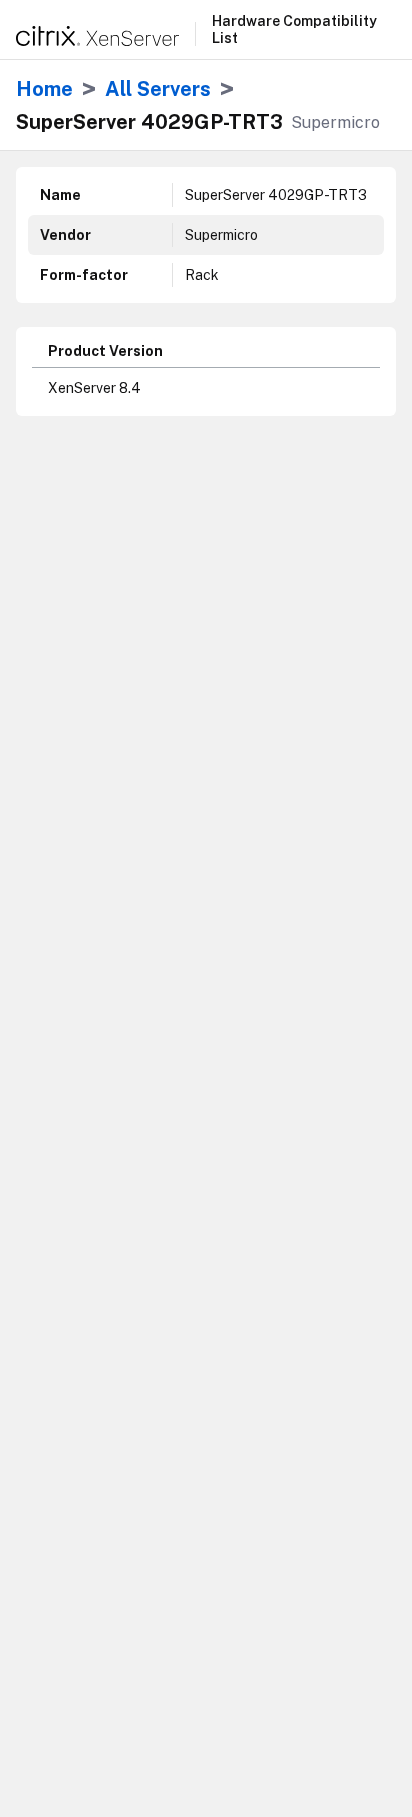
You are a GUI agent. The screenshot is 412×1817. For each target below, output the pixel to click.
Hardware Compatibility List (294, 29)
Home (44, 89)
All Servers (158, 89)
